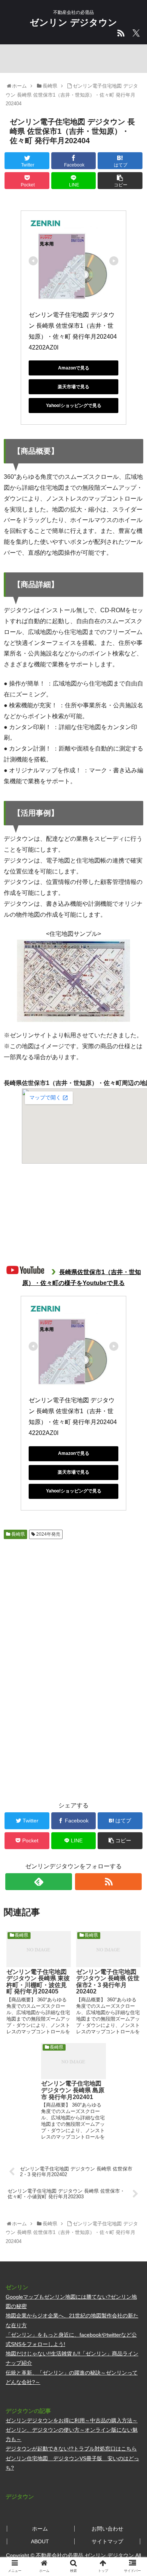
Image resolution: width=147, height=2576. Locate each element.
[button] (132, 1380)
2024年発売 (48, 1534)
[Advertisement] (73, 1601)
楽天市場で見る (73, 387)
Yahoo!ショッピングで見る (74, 406)
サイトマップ (107, 2541)
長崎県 (18, 1534)
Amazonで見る (74, 368)
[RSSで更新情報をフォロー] (109, 1882)
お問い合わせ (107, 2529)
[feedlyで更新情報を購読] (39, 1882)
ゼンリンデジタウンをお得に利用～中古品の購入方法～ (72, 2420)
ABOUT (40, 2541)
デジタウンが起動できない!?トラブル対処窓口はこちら (71, 2449)
